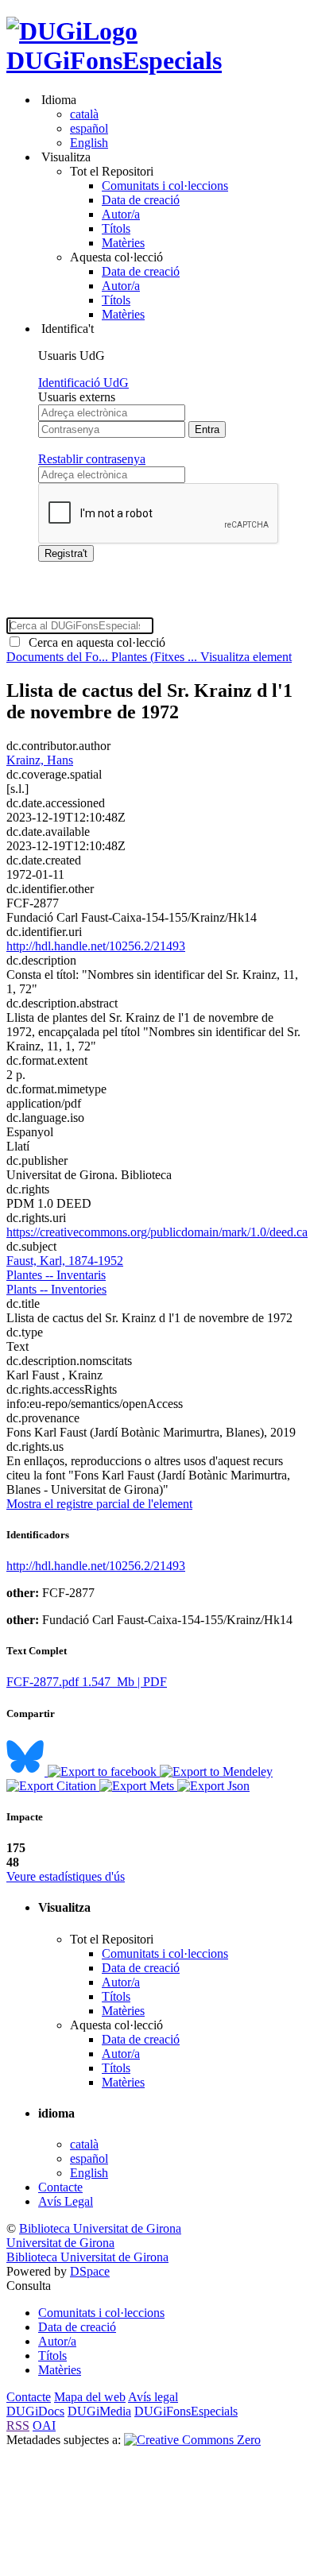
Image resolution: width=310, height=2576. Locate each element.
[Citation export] (53, 1786)
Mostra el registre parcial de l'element (99, 1504)
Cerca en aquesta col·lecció (94, 642)
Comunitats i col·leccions (165, 186)
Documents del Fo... (59, 657)
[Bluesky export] (27, 1771)
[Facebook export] (104, 1771)
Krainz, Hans (40, 760)
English (89, 143)
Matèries (123, 243)
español (89, 128)
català (84, 114)
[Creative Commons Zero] (192, 2440)
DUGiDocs (35, 2411)
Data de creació (141, 200)
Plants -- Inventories (56, 1289)
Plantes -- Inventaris (56, 1275)
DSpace (90, 2271)
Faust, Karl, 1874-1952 (65, 1261)
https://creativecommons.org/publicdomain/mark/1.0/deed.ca (157, 1232)
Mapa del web (90, 2397)
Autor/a (121, 214)
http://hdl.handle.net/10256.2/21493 (96, 946)
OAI (44, 2425)
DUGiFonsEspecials (114, 60)
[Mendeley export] (216, 1771)
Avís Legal (66, 2201)
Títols (116, 228)
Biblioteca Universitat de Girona (100, 2228)
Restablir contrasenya (92, 459)
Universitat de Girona (60, 2243)
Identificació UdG (83, 383)
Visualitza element (246, 657)
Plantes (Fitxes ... (156, 657)
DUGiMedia (99, 2411)
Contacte (60, 2187)
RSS (18, 2425)
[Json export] (213, 1786)
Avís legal (153, 2397)
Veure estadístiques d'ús (66, 1876)
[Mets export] (138, 1786)
